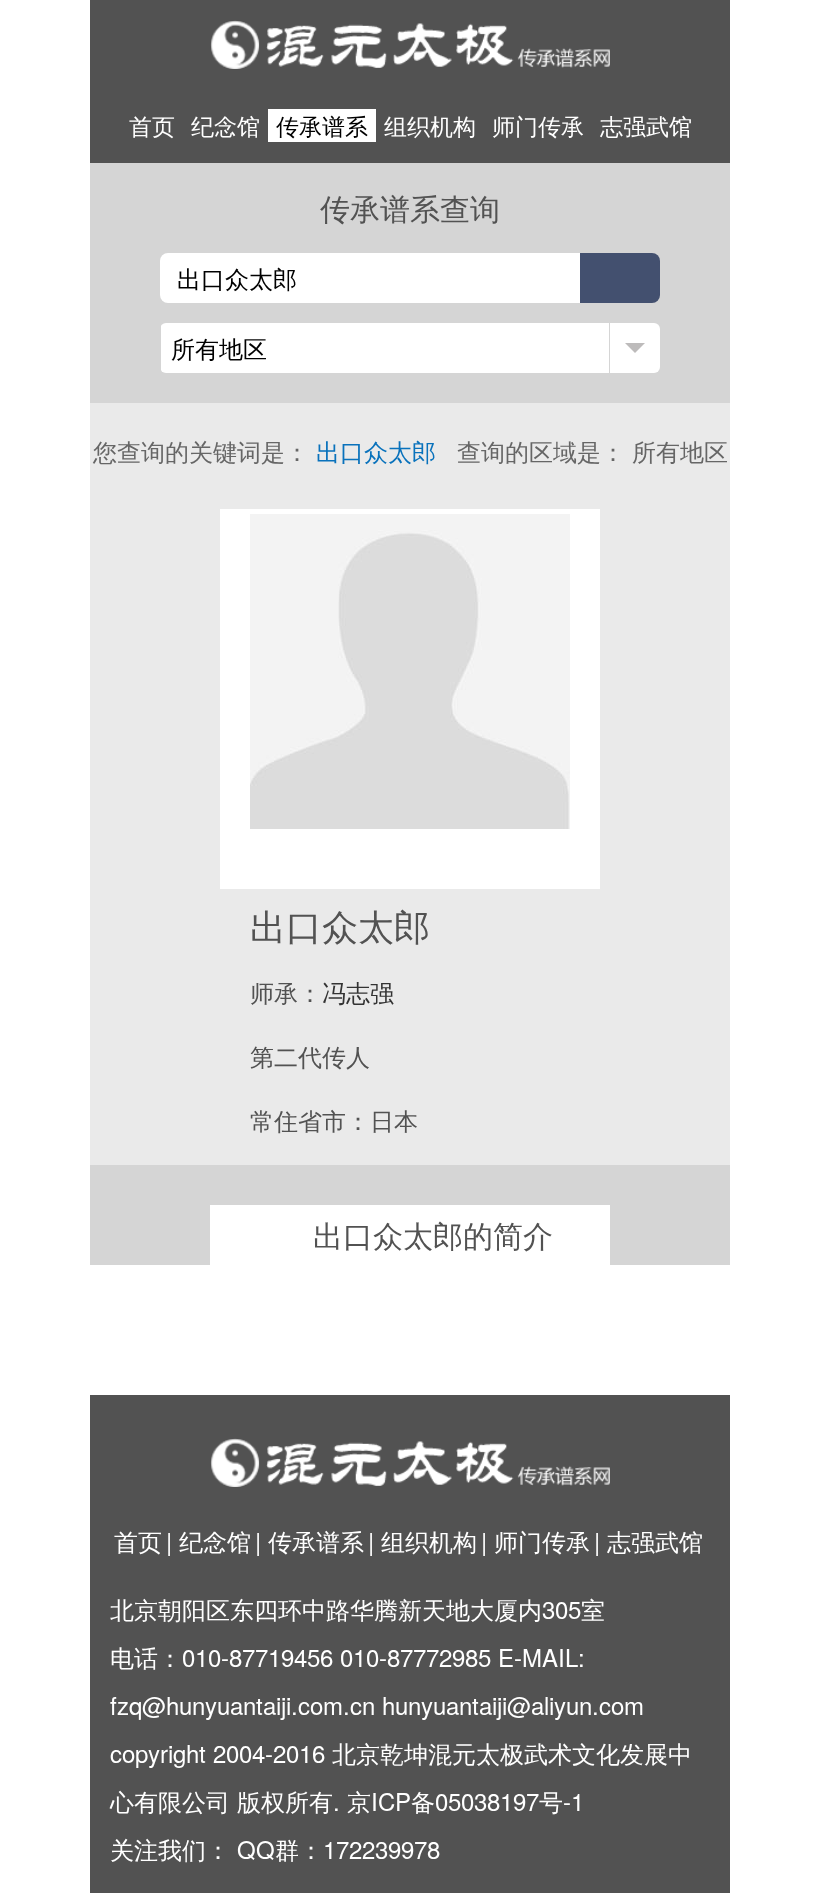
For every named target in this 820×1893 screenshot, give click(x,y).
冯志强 (358, 991)
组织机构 (430, 125)
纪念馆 (225, 125)
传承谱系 (322, 125)
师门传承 (538, 125)
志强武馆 (646, 125)
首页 (152, 125)
